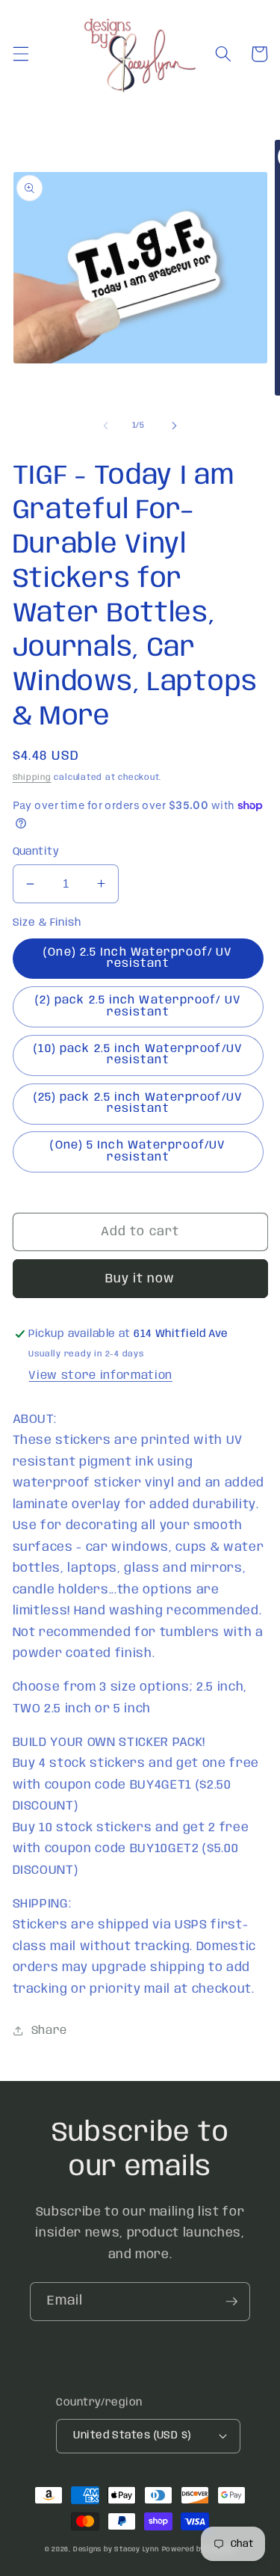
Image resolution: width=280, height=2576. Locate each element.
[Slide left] (105, 425)
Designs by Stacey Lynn (116, 2549)
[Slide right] (175, 425)
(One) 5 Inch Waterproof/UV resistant (138, 1151)
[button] (20, 54)
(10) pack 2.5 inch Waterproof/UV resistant (138, 1055)
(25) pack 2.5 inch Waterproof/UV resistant (138, 1103)
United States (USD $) (132, 2435)
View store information (100, 1376)
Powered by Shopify (199, 2549)
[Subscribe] (231, 2302)
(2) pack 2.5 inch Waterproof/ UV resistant (138, 1006)
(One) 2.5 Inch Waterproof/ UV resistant (138, 958)
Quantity (36, 852)
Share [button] (49, 2031)
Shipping (32, 778)
